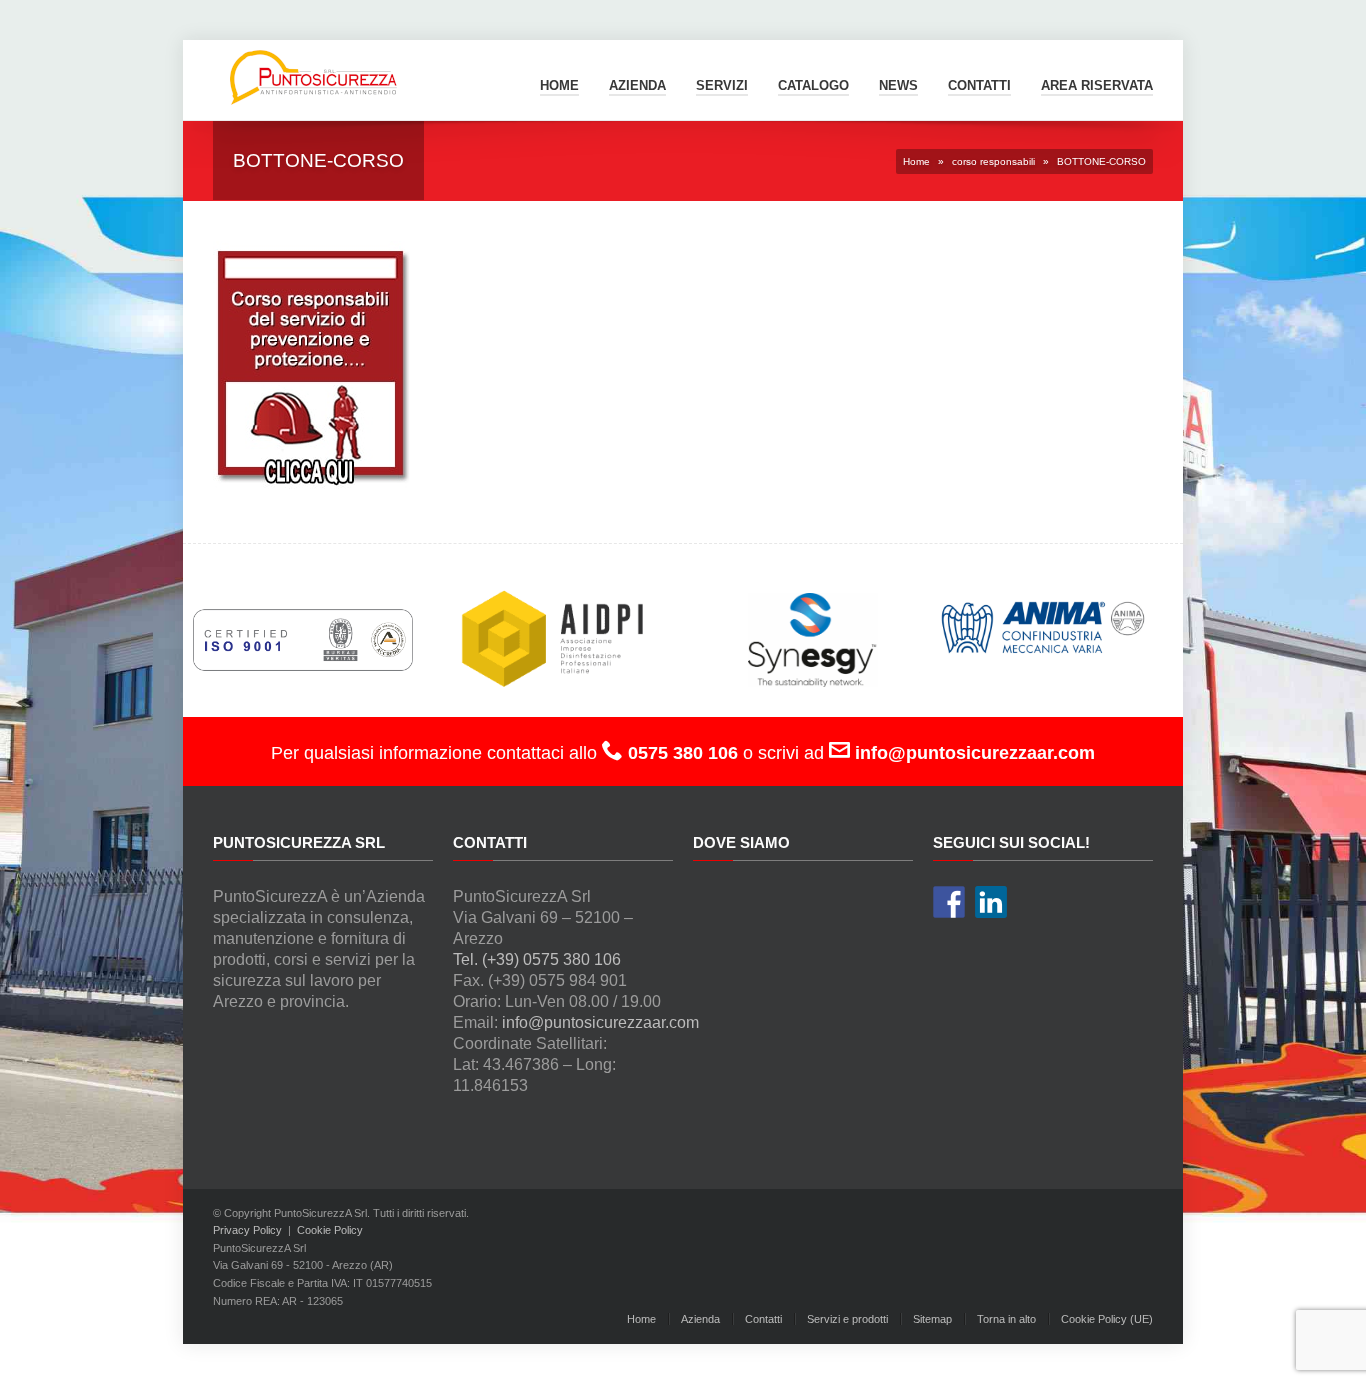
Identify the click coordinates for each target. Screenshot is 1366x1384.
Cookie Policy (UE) (1107, 1319)
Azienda (637, 85)
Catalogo (813, 85)
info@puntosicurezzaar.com (600, 1022)
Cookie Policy (330, 1230)
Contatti (763, 1319)
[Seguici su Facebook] (949, 902)
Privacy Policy (247, 1230)
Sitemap (932, 1319)
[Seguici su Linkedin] (991, 902)
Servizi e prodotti (847, 1319)
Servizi (722, 85)
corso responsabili (993, 161)
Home (559, 85)
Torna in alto (1006, 1319)
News (898, 85)
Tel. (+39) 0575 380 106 (537, 959)
